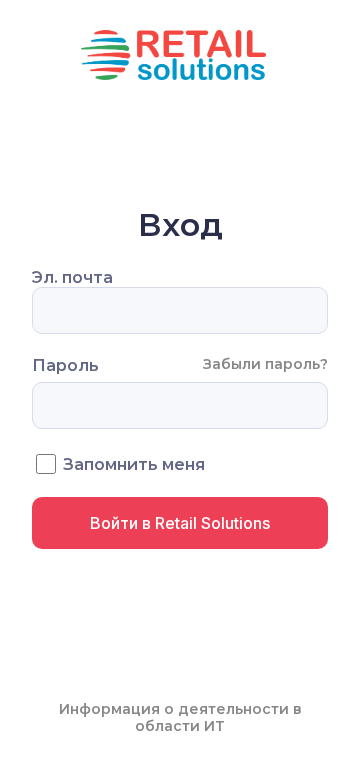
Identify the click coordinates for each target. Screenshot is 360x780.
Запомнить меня (134, 464)
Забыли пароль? (265, 364)
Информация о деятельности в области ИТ (180, 717)
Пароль (65, 365)
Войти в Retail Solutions (180, 523)
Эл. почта (72, 277)
